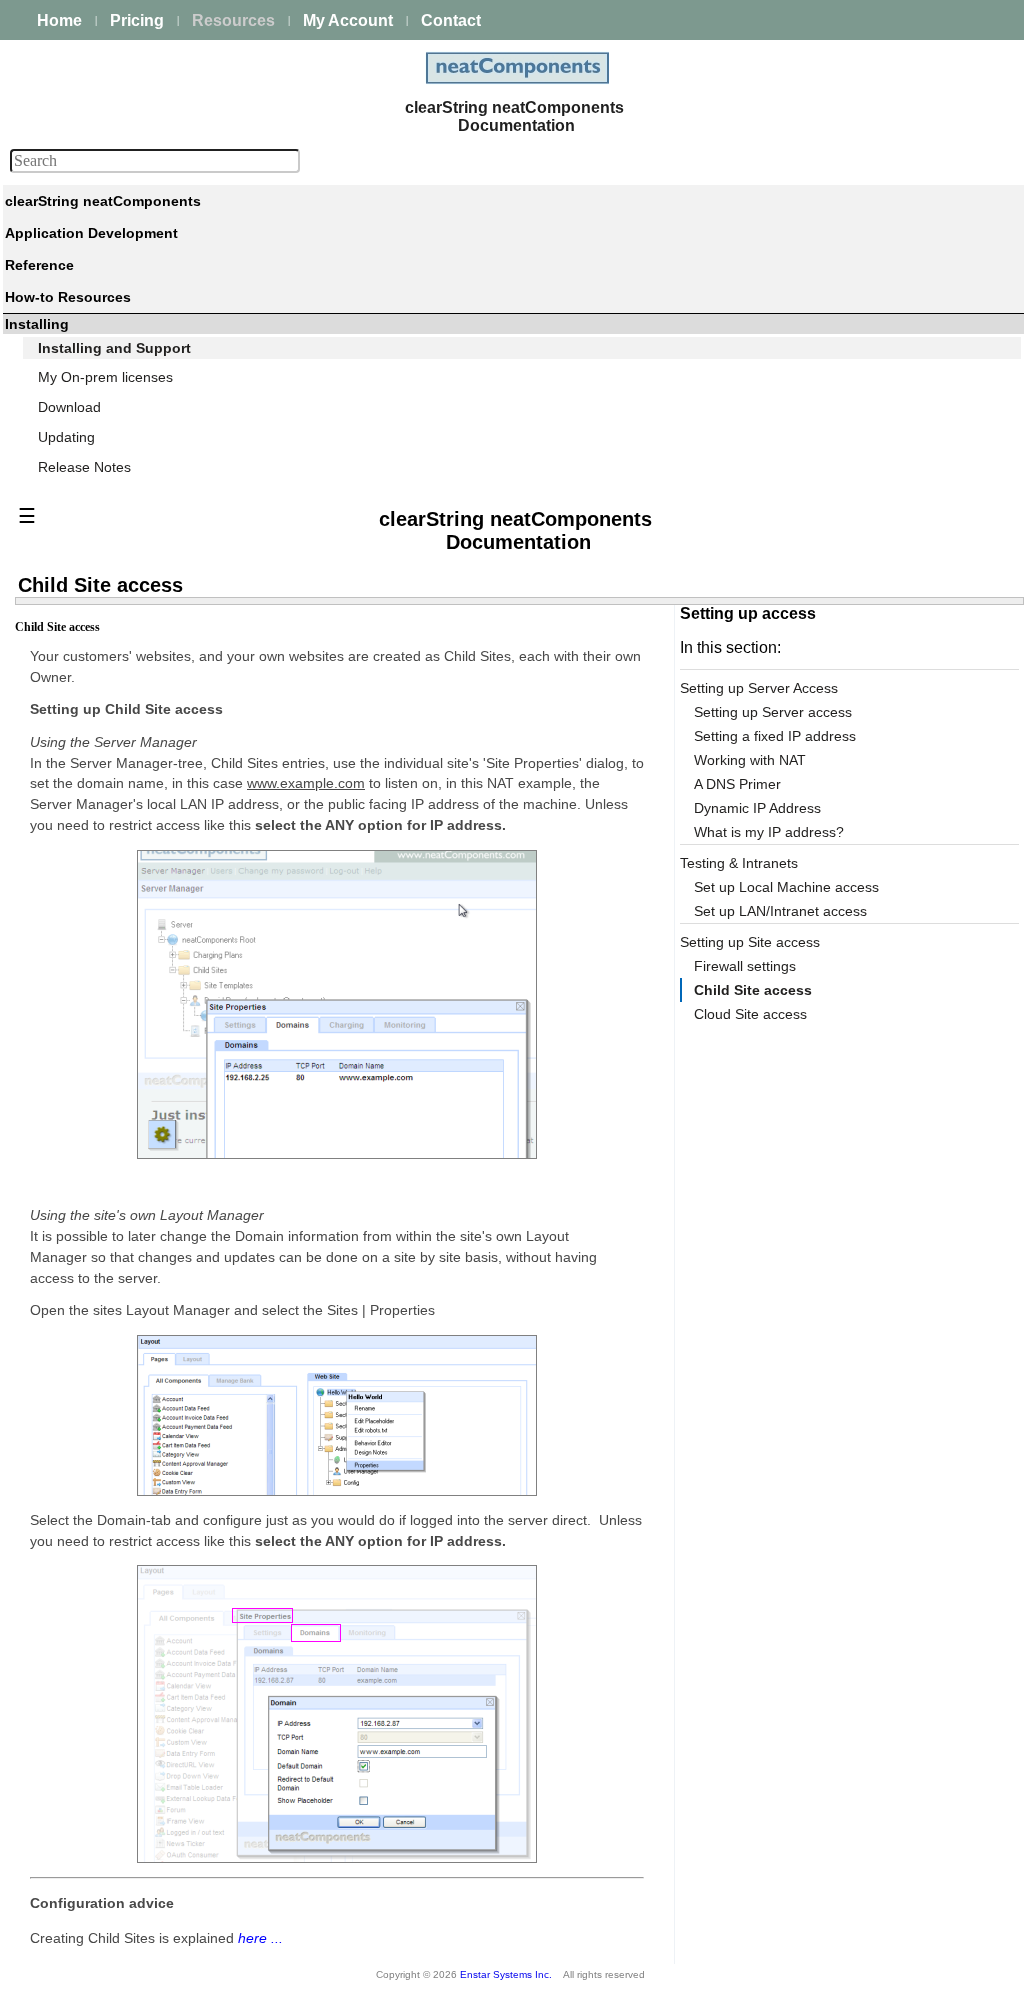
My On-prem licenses (105, 377)
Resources (233, 20)
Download (69, 407)
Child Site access (753, 990)
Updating (66, 437)
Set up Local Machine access (786, 887)
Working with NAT (750, 760)
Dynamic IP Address (757, 808)
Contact (451, 20)
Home (59, 20)
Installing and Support (114, 348)
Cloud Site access (750, 1014)
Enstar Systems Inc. (506, 1974)
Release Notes (84, 467)
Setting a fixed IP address (775, 736)
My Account (348, 20)
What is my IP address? (769, 832)
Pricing (137, 20)
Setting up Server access (773, 712)
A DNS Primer (737, 784)
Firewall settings (745, 966)
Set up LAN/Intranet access (780, 911)
